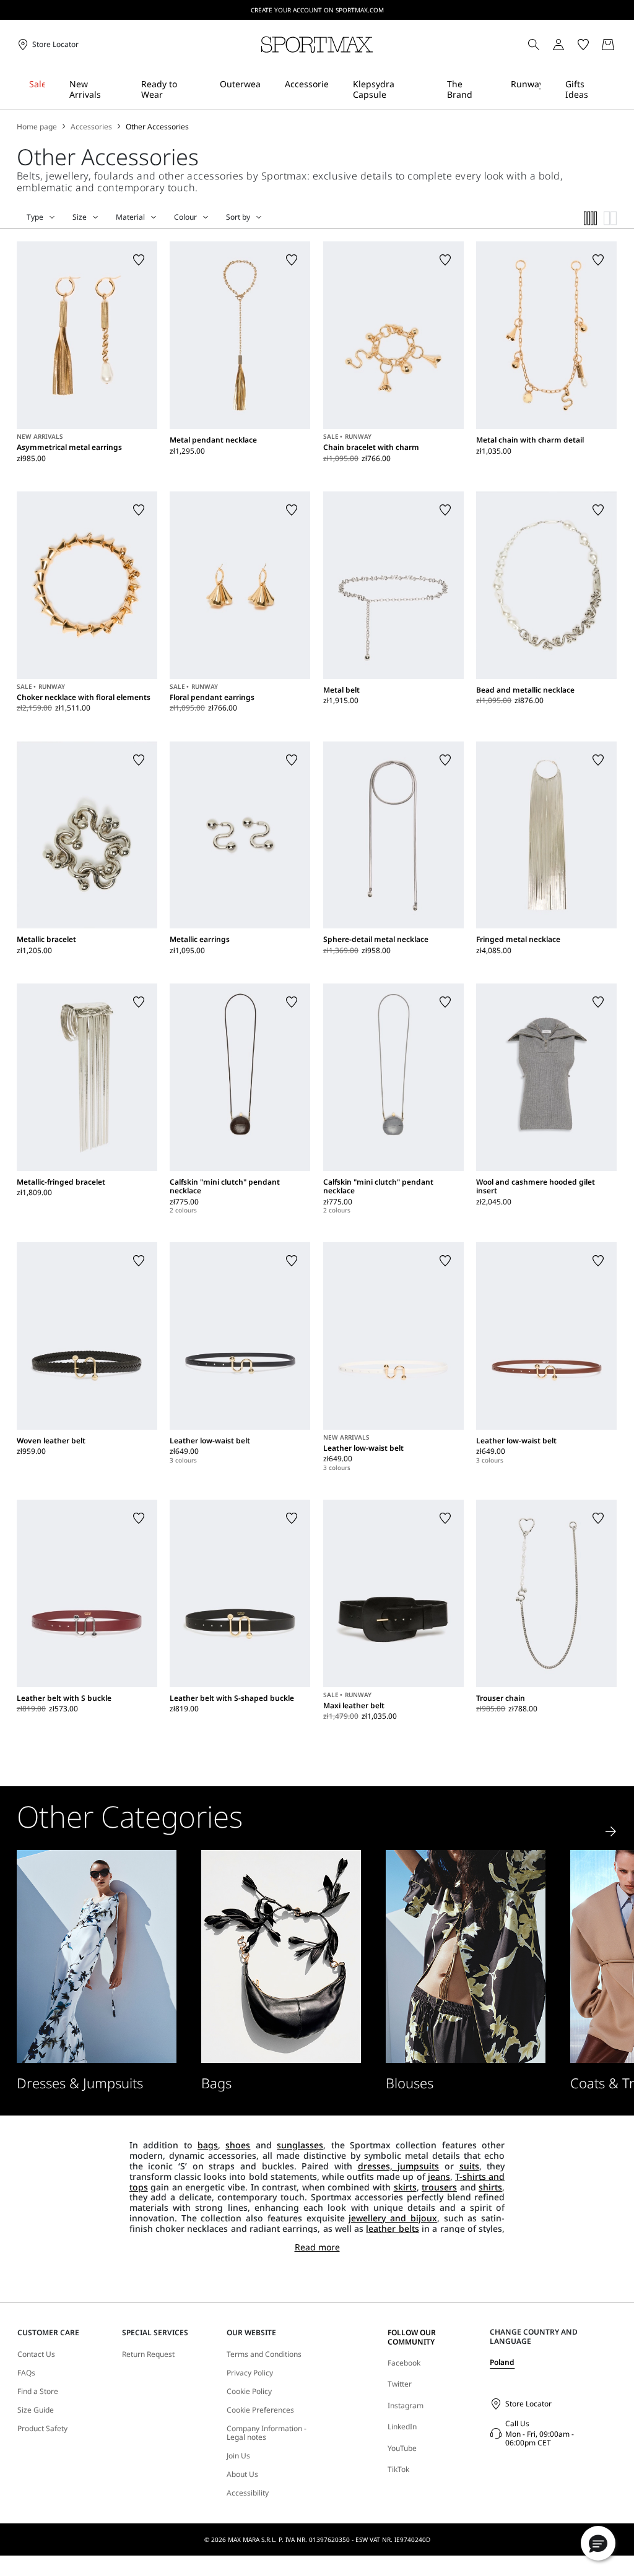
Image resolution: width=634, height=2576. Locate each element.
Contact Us (36, 2354)
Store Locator (528, 2404)
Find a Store (38, 2392)
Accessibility (248, 2493)
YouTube (402, 2448)
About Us (242, 2474)
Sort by (238, 217)
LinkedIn (402, 2427)
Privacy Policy (250, 2373)
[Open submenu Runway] (549, 89)
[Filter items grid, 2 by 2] (610, 218)
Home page (37, 127)
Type (35, 217)
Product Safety (42, 2429)
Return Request (148, 2354)
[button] (598, 2543)
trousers (439, 2187)
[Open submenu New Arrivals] (124, 89)
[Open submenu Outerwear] (268, 89)
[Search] (534, 45)
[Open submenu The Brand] (494, 89)
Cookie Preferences (260, 2410)
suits (469, 2166)
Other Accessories (157, 127)
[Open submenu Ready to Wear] (203, 89)
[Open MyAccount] (570, 45)
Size (80, 217)
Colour (185, 217)
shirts (490, 2187)
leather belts (392, 2228)
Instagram (406, 2405)
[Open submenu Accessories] (336, 89)
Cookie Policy (249, 2392)
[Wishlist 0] (583, 45)
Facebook (404, 2363)
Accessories (91, 127)
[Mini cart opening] (622, 45)
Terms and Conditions (264, 2354)
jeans (439, 2176)
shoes (238, 2145)
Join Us (238, 2456)
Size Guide (36, 2410)
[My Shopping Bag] (608, 45)
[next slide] (611, 1831)
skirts (405, 2187)
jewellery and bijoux (393, 2218)
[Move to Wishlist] (139, 260)
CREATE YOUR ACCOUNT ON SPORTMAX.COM (317, 10)
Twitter (400, 2384)
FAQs (26, 2373)
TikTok (398, 2469)
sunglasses (300, 2145)
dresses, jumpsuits (399, 2166)
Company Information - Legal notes (267, 2433)
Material (130, 217)
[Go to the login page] (558, 45)
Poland (502, 2362)
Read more (317, 2248)
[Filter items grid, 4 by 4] (591, 218)
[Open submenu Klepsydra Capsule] (430, 89)
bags (208, 2145)
